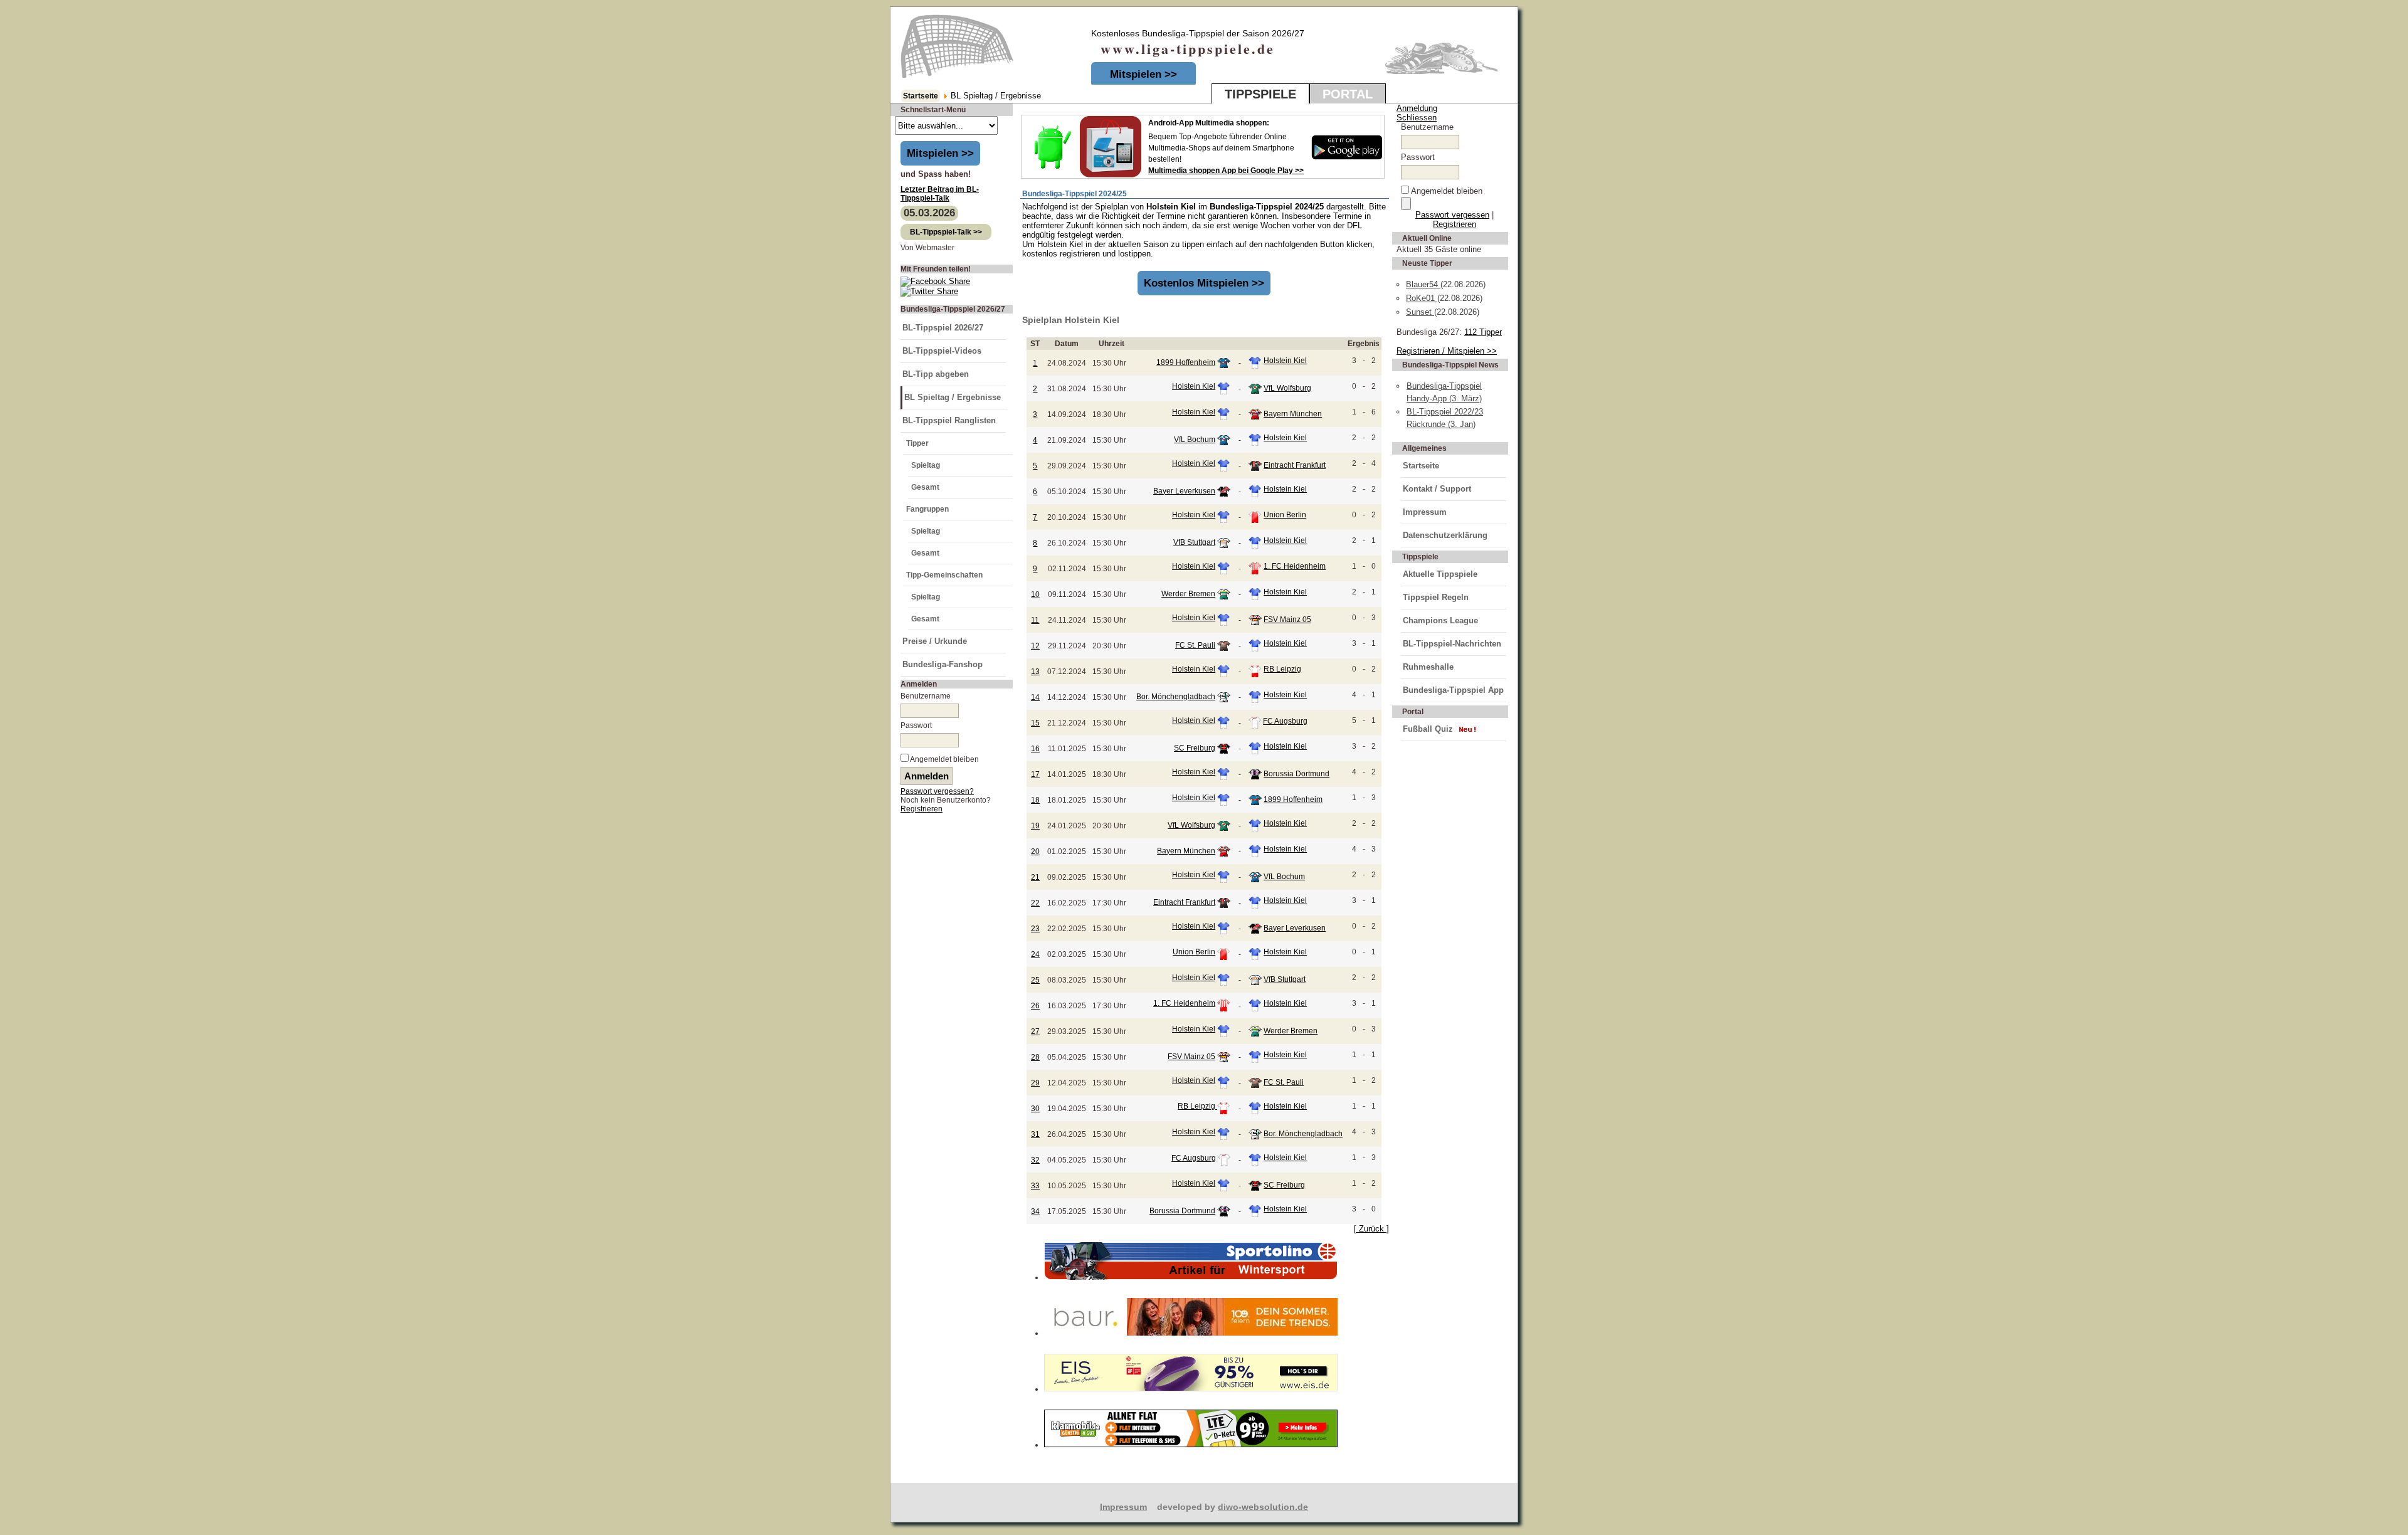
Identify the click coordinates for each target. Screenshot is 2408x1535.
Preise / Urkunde (935, 641)
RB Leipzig (1282, 669)
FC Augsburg (1285, 721)
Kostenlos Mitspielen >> (1204, 283)
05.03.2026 (929, 213)
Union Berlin (1285, 515)
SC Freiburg (1195, 748)
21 (1035, 877)
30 (1035, 1109)
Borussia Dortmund (1296, 774)
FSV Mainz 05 (1287, 620)
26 (1035, 1006)
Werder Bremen (1188, 594)
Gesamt (925, 487)
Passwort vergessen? (937, 791)
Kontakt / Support (1437, 489)
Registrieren (921, 809)
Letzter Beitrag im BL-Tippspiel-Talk (940, 194)
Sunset (1420, 312)
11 (1035, 620)
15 (1035, 723)
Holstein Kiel (1285, 361)
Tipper (917, 443)
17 (1035, 774)
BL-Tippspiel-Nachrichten (1452, 644)
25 (1035, 980)
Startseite (921, 96)
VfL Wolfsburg (1287, 388)
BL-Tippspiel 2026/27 (943, 328)
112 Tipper (1483, 332)
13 (1035, 672)
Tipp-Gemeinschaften (944, 575)
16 (1035, 749)
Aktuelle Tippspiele (1440, 574)
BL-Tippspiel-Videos (942, 351)
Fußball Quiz (1428, 729)
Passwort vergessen (1452, 215)
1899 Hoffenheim (1186, 362)
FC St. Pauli (1195, 645)
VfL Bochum (1195, 440)
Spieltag (926, 465)
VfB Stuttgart (1194, 542)
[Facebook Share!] (935, 281)
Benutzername (926, 696)
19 (1035, 826)
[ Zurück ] (1371, 1229)
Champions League (1440, 620)
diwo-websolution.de (1263, 1507)
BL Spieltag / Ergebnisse (953, 397)
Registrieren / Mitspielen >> (1447, 351)
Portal (1348, 94)
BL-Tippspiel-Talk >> (946, 232)
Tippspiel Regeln (1436, 597)
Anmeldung (1417, 108)
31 (1035, 1134)
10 (1035, 594)
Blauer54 (1423, 284)
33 (1035, 1186)
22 (1035, 903)
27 (1035, 1031)
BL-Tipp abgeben (936, 374)
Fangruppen (927, 509)
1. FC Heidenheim (1295, 566)
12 (1035, 646)
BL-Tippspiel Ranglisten (949, 420)
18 (1035, 800)
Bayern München (1293, 414)
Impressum (1425, 512)
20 (1035, 852)
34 (1035, 1211)
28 (1035, 1057)
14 (1035, 697)
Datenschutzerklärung (1445, 535)
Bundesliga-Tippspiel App (1453, 690)
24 (1035, 954)
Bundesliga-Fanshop (943, 664)
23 (1035, 929)
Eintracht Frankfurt (1295, 465)
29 (1035, 1083)
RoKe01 (1422, 298)
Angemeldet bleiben (944, 759)
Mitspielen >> (1143, 74)
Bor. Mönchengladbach (1176, 697)
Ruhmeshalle (1428, 667)
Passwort (916, 725)
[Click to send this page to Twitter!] (929, 291)
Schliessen (1417, 118)
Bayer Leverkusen (1184, 491)
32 (1035, 1160)
